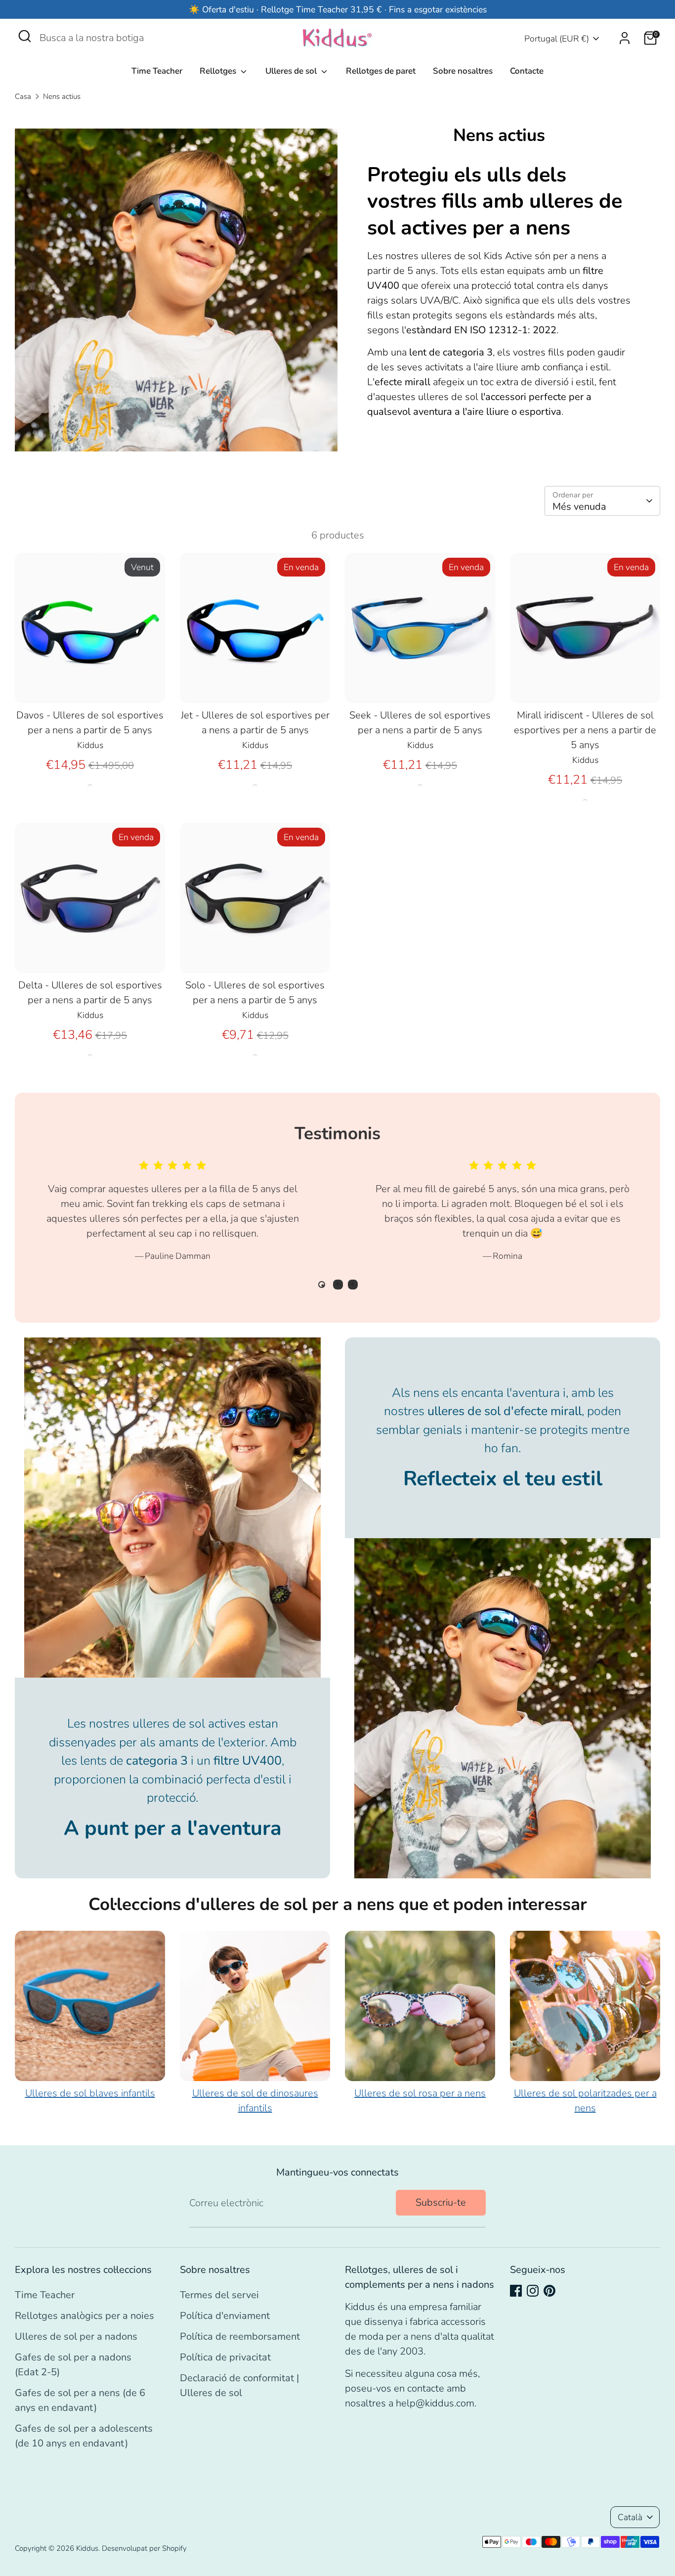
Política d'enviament (225, 2316)
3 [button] (353, 1285)
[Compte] (625, 38)
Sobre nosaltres (463, 71)
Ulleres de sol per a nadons (76, 2336)
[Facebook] (516, 2291)
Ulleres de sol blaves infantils (90, 2093)
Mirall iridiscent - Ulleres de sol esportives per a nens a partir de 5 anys (585, 730)
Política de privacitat (225, 2357)
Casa (23, 96)
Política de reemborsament (240, 2336)
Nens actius (62, 96)
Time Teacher (157, 71)
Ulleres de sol (292, 71)
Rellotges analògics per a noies (84, 2316)
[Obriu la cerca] (25, 36)
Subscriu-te (441, 2202)
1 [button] (322, 1285)
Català (630, 2517)
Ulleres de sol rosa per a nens (420, 2093)
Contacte (527, 71)
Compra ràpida (91, 685)
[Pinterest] (549, 2291)
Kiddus (87, 2548)
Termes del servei (219, 2295)
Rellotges (219, 71)
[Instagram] (533, 2291)
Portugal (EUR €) (557, 39)
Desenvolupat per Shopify (144, 2548)
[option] (165, 1219)
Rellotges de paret (381, 71)
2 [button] (338, 1285)
